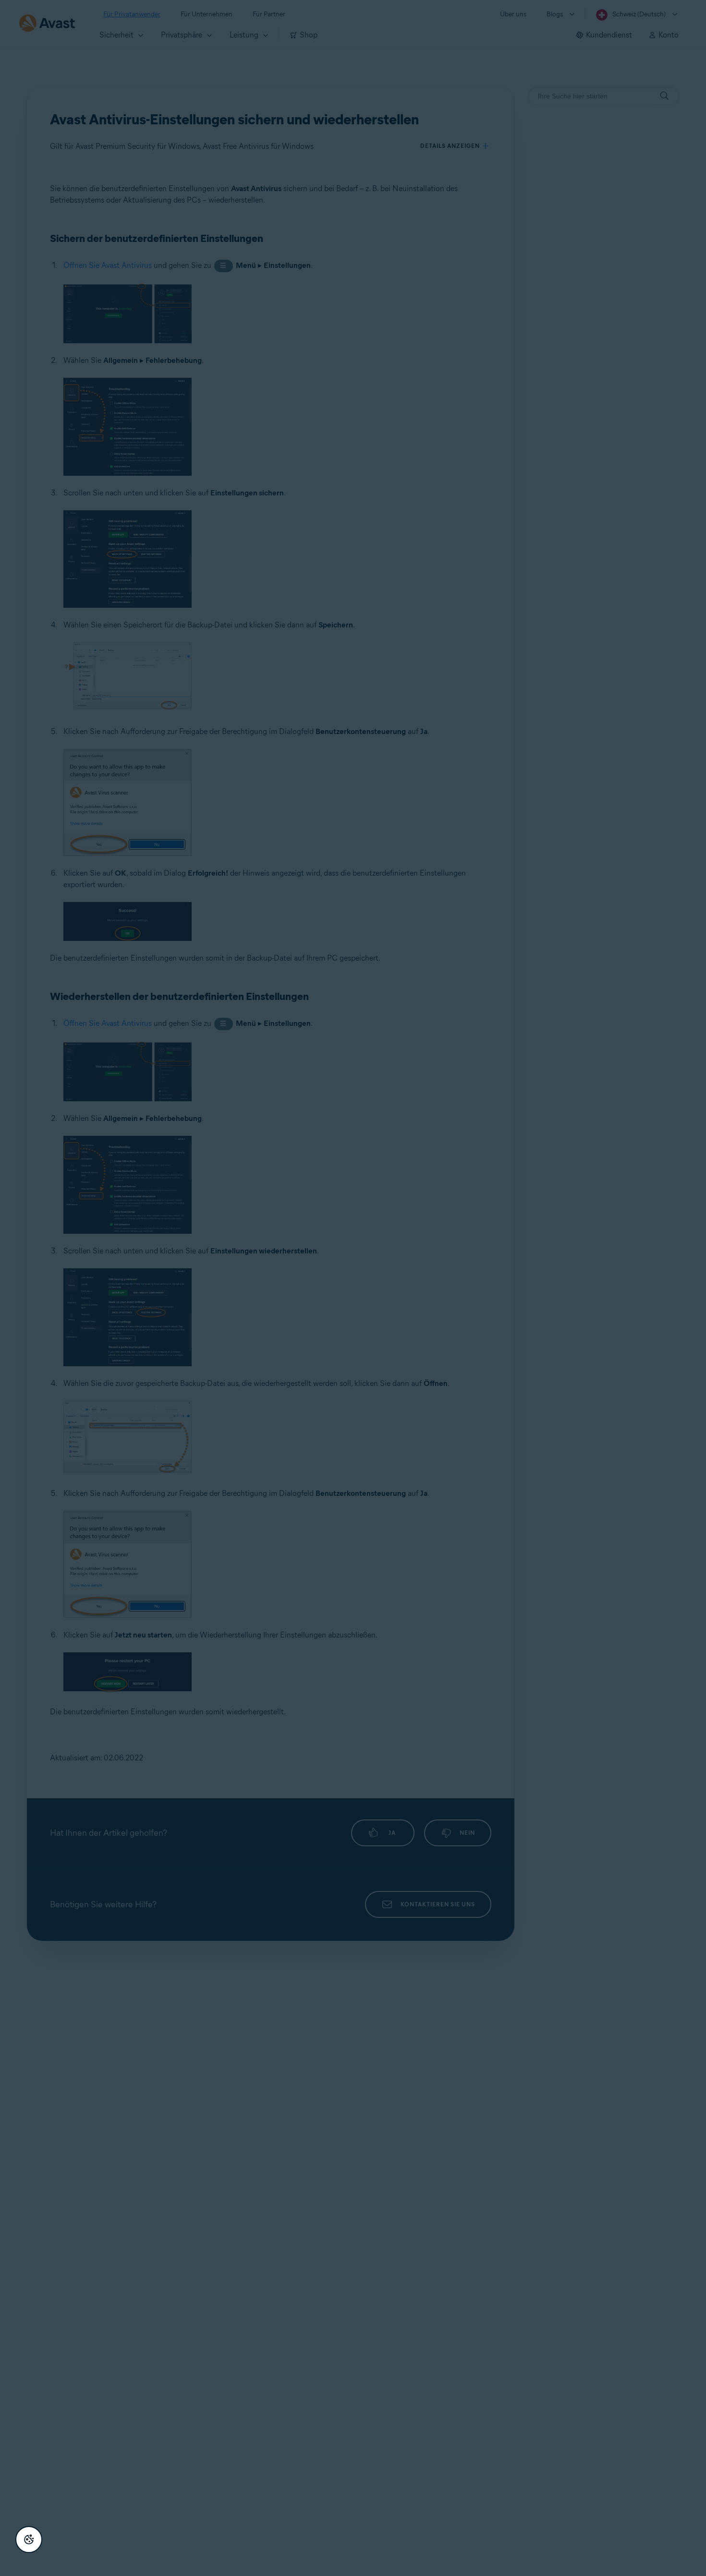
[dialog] (353, 1288)
